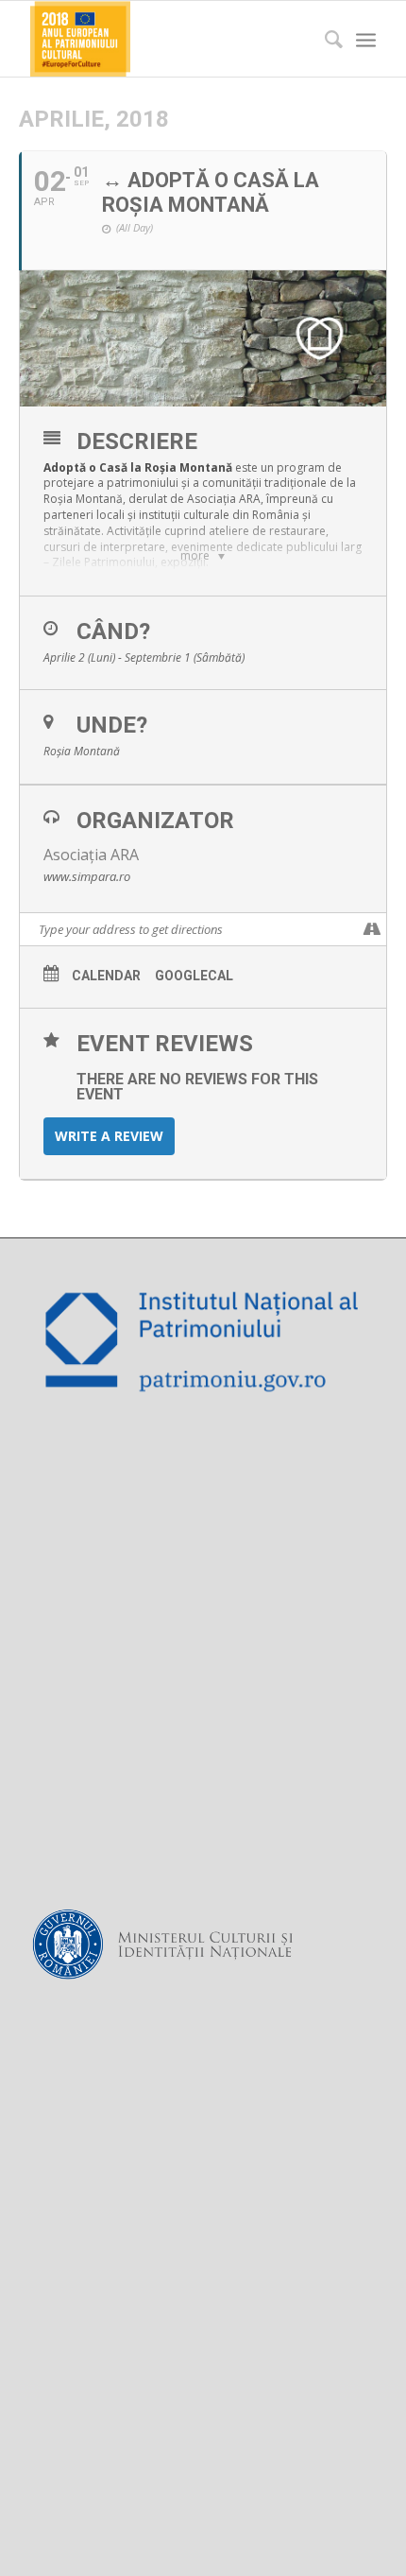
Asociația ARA (91, 855)
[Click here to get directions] (372, 929)
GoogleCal (194, 976)
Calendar (106, 976)
